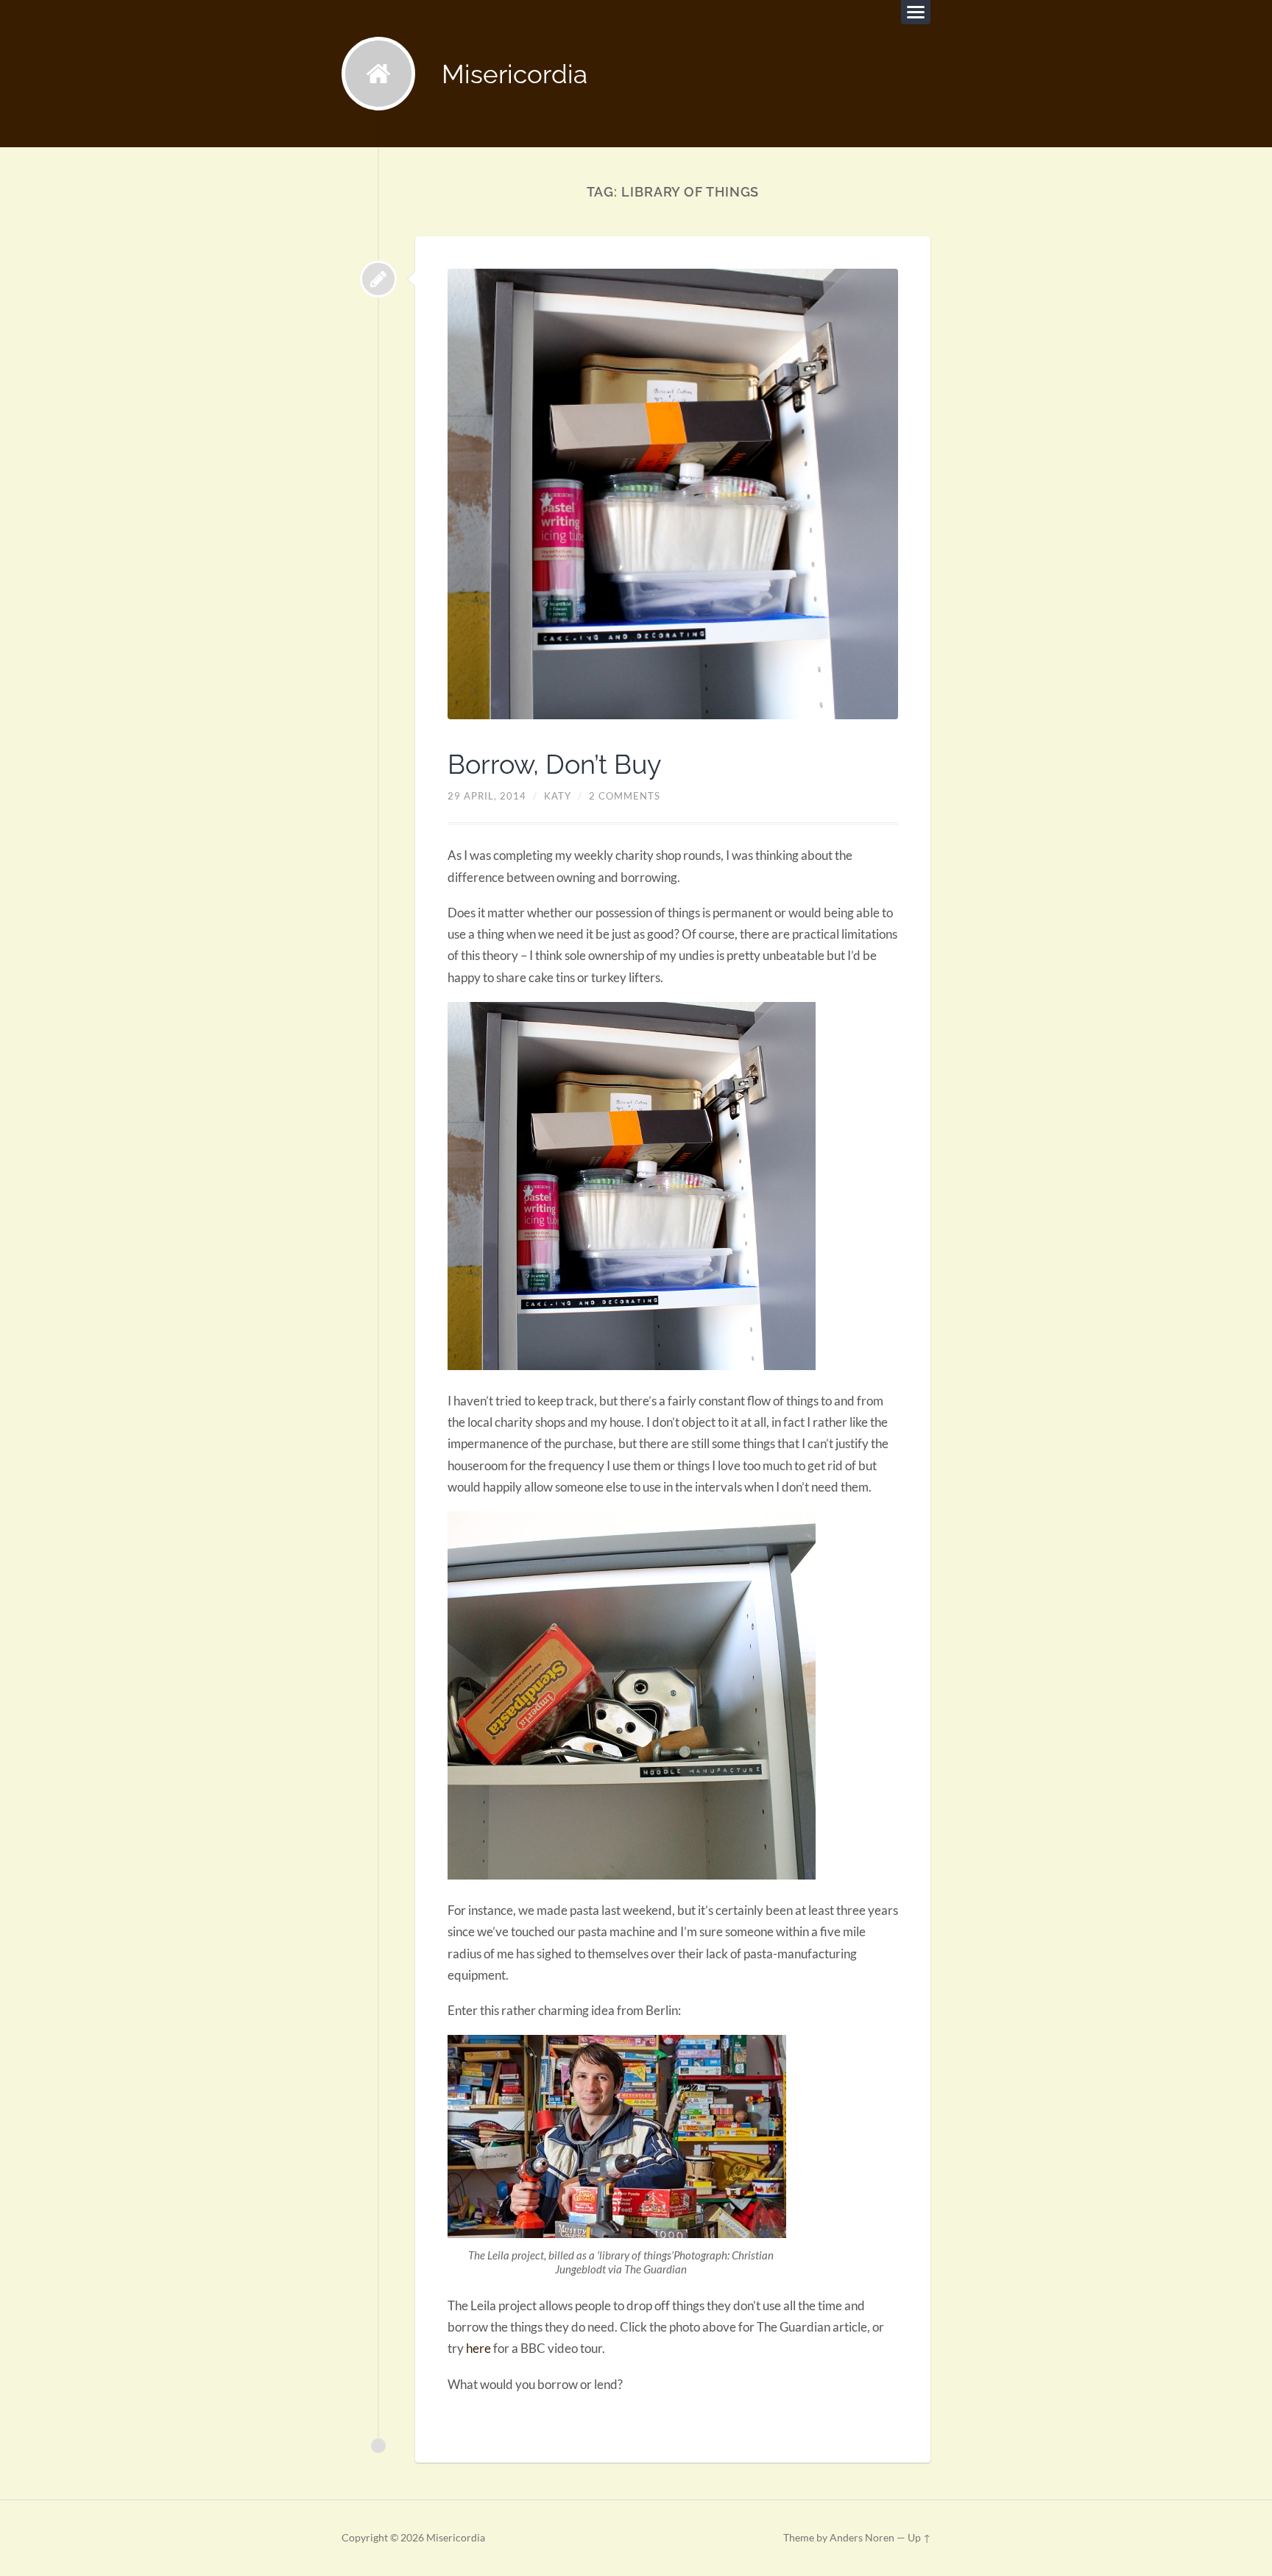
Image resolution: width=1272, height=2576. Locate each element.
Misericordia (515, 74)
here (478, 2348)
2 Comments (625, 796)
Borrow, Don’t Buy (555, 764)
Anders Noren (862, 2538)
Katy (558, 796)
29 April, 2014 (487, 796)
